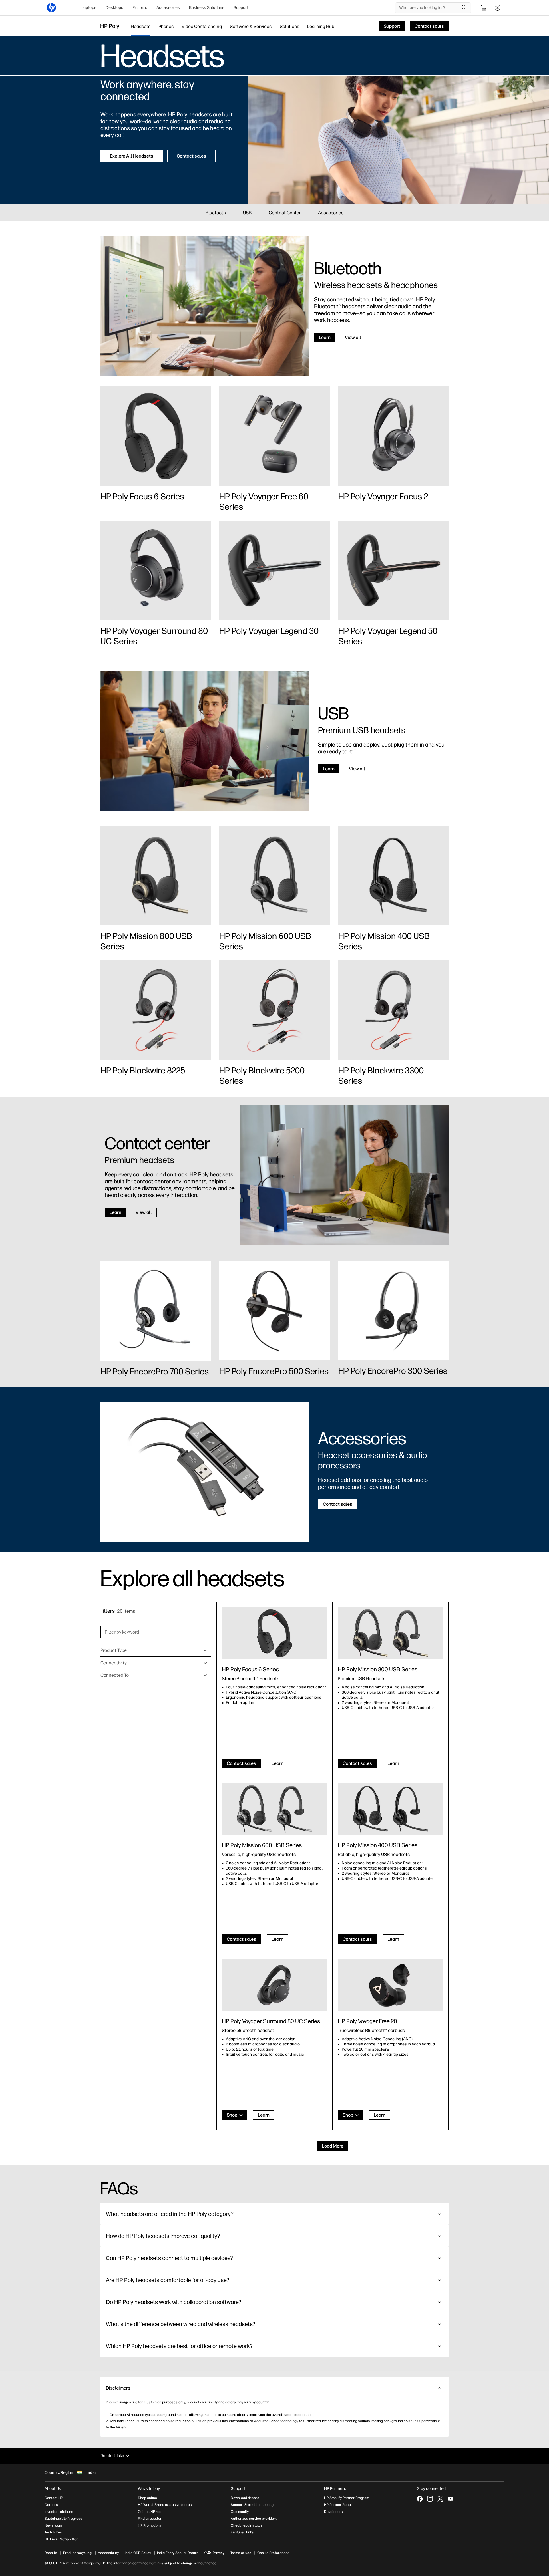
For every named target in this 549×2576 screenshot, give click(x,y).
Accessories (168, 8)
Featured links (242, 2532)
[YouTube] (451, 2499)
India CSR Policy (138, 2553)
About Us (53, 2489)
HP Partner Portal (338, 2505)
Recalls (51, 2553)
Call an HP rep (150, 2512)
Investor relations (59, 2512)
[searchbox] (429, 8)
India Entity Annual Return (178, 2553)
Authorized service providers (254, 2519)
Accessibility (108, 2553)
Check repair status (247, 2525)
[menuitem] (89, 8)
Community (240, 2512)
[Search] (464, 8)
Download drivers (245, 2498)
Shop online (147, 2498)
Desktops (114, 8)
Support (241, 8)
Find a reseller (150, 2519)
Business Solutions (207, 8)
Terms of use (241, 2553)
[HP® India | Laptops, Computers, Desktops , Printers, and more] (51, 8)
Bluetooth (216, 213)
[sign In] (498, 8)
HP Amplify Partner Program (347, 2498)
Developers (333, 2512)
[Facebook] (420, 2499)
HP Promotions (150, 2525)
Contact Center (285, 213)
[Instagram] (430, 2499)
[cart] (484, 8)
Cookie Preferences (273, 2553)
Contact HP (54, 2498)
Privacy (219, 2553)
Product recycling (77, 2553)
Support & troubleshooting (252, 2505)
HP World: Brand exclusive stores (165, 2505)
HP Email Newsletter (61, 2539)
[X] (440, 2499)
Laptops (89, 8)
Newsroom (53, 2525)
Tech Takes (53, 2532)
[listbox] (156, 1650)
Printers (140, 8)
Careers (51, 2505)
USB (247, 213)
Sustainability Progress (63, 2519)
